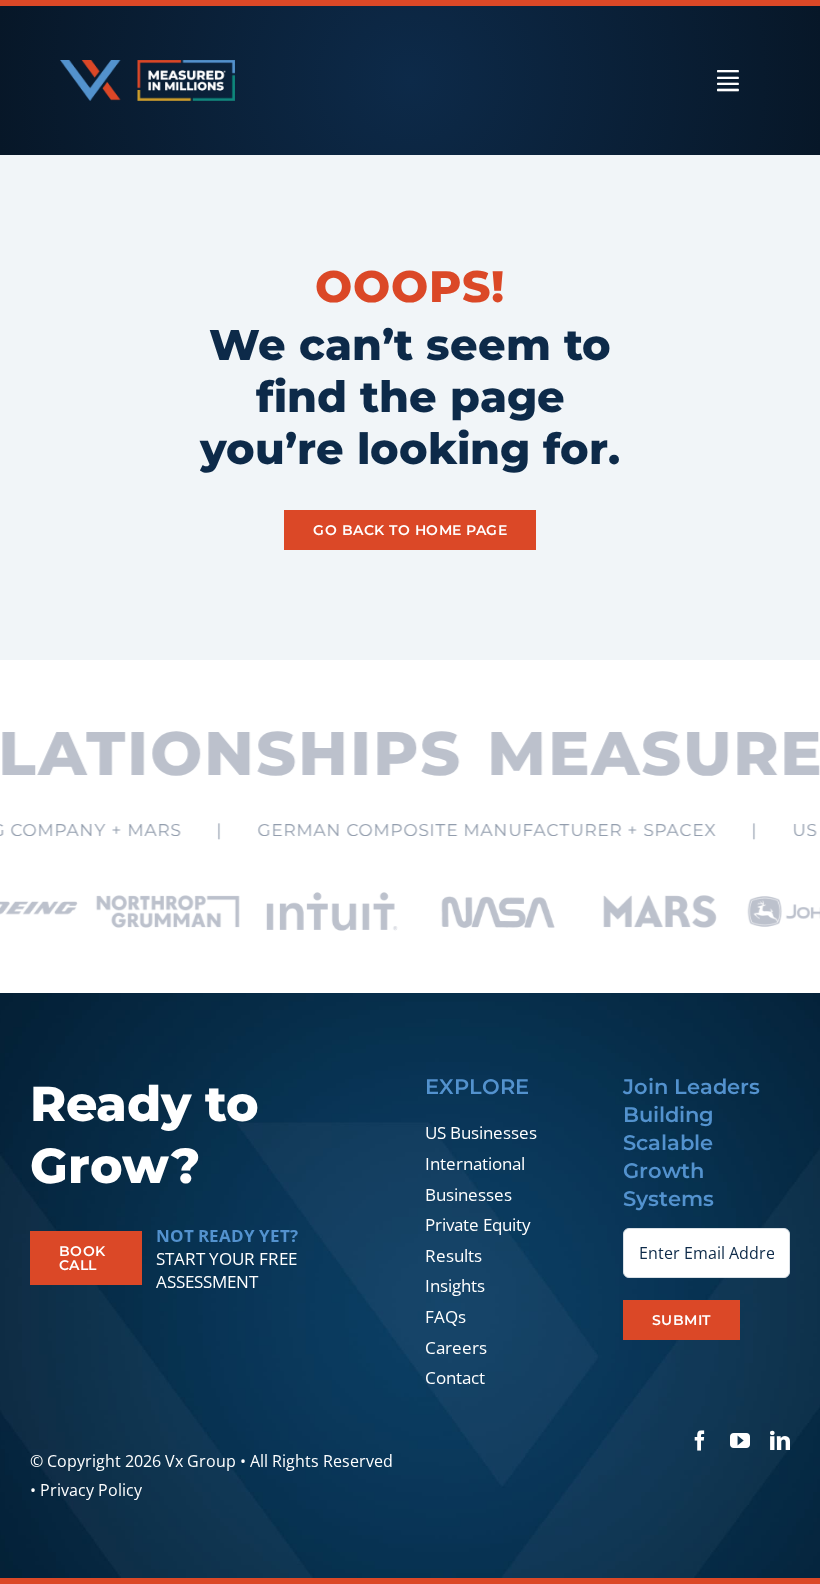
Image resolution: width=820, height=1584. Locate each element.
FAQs (445, 1316)
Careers (456, 1347)
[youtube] (740, 1441)
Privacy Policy (91, 1490)
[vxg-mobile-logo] (147, 68)
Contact (455, 1377)
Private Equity (478, 1224)
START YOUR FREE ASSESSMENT (226, 1270)
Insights (455, 1285)
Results (453, 1255)
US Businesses (481, 1132)
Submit (681, 1320)
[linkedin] (780, 1441)
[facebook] (700, 1441)
